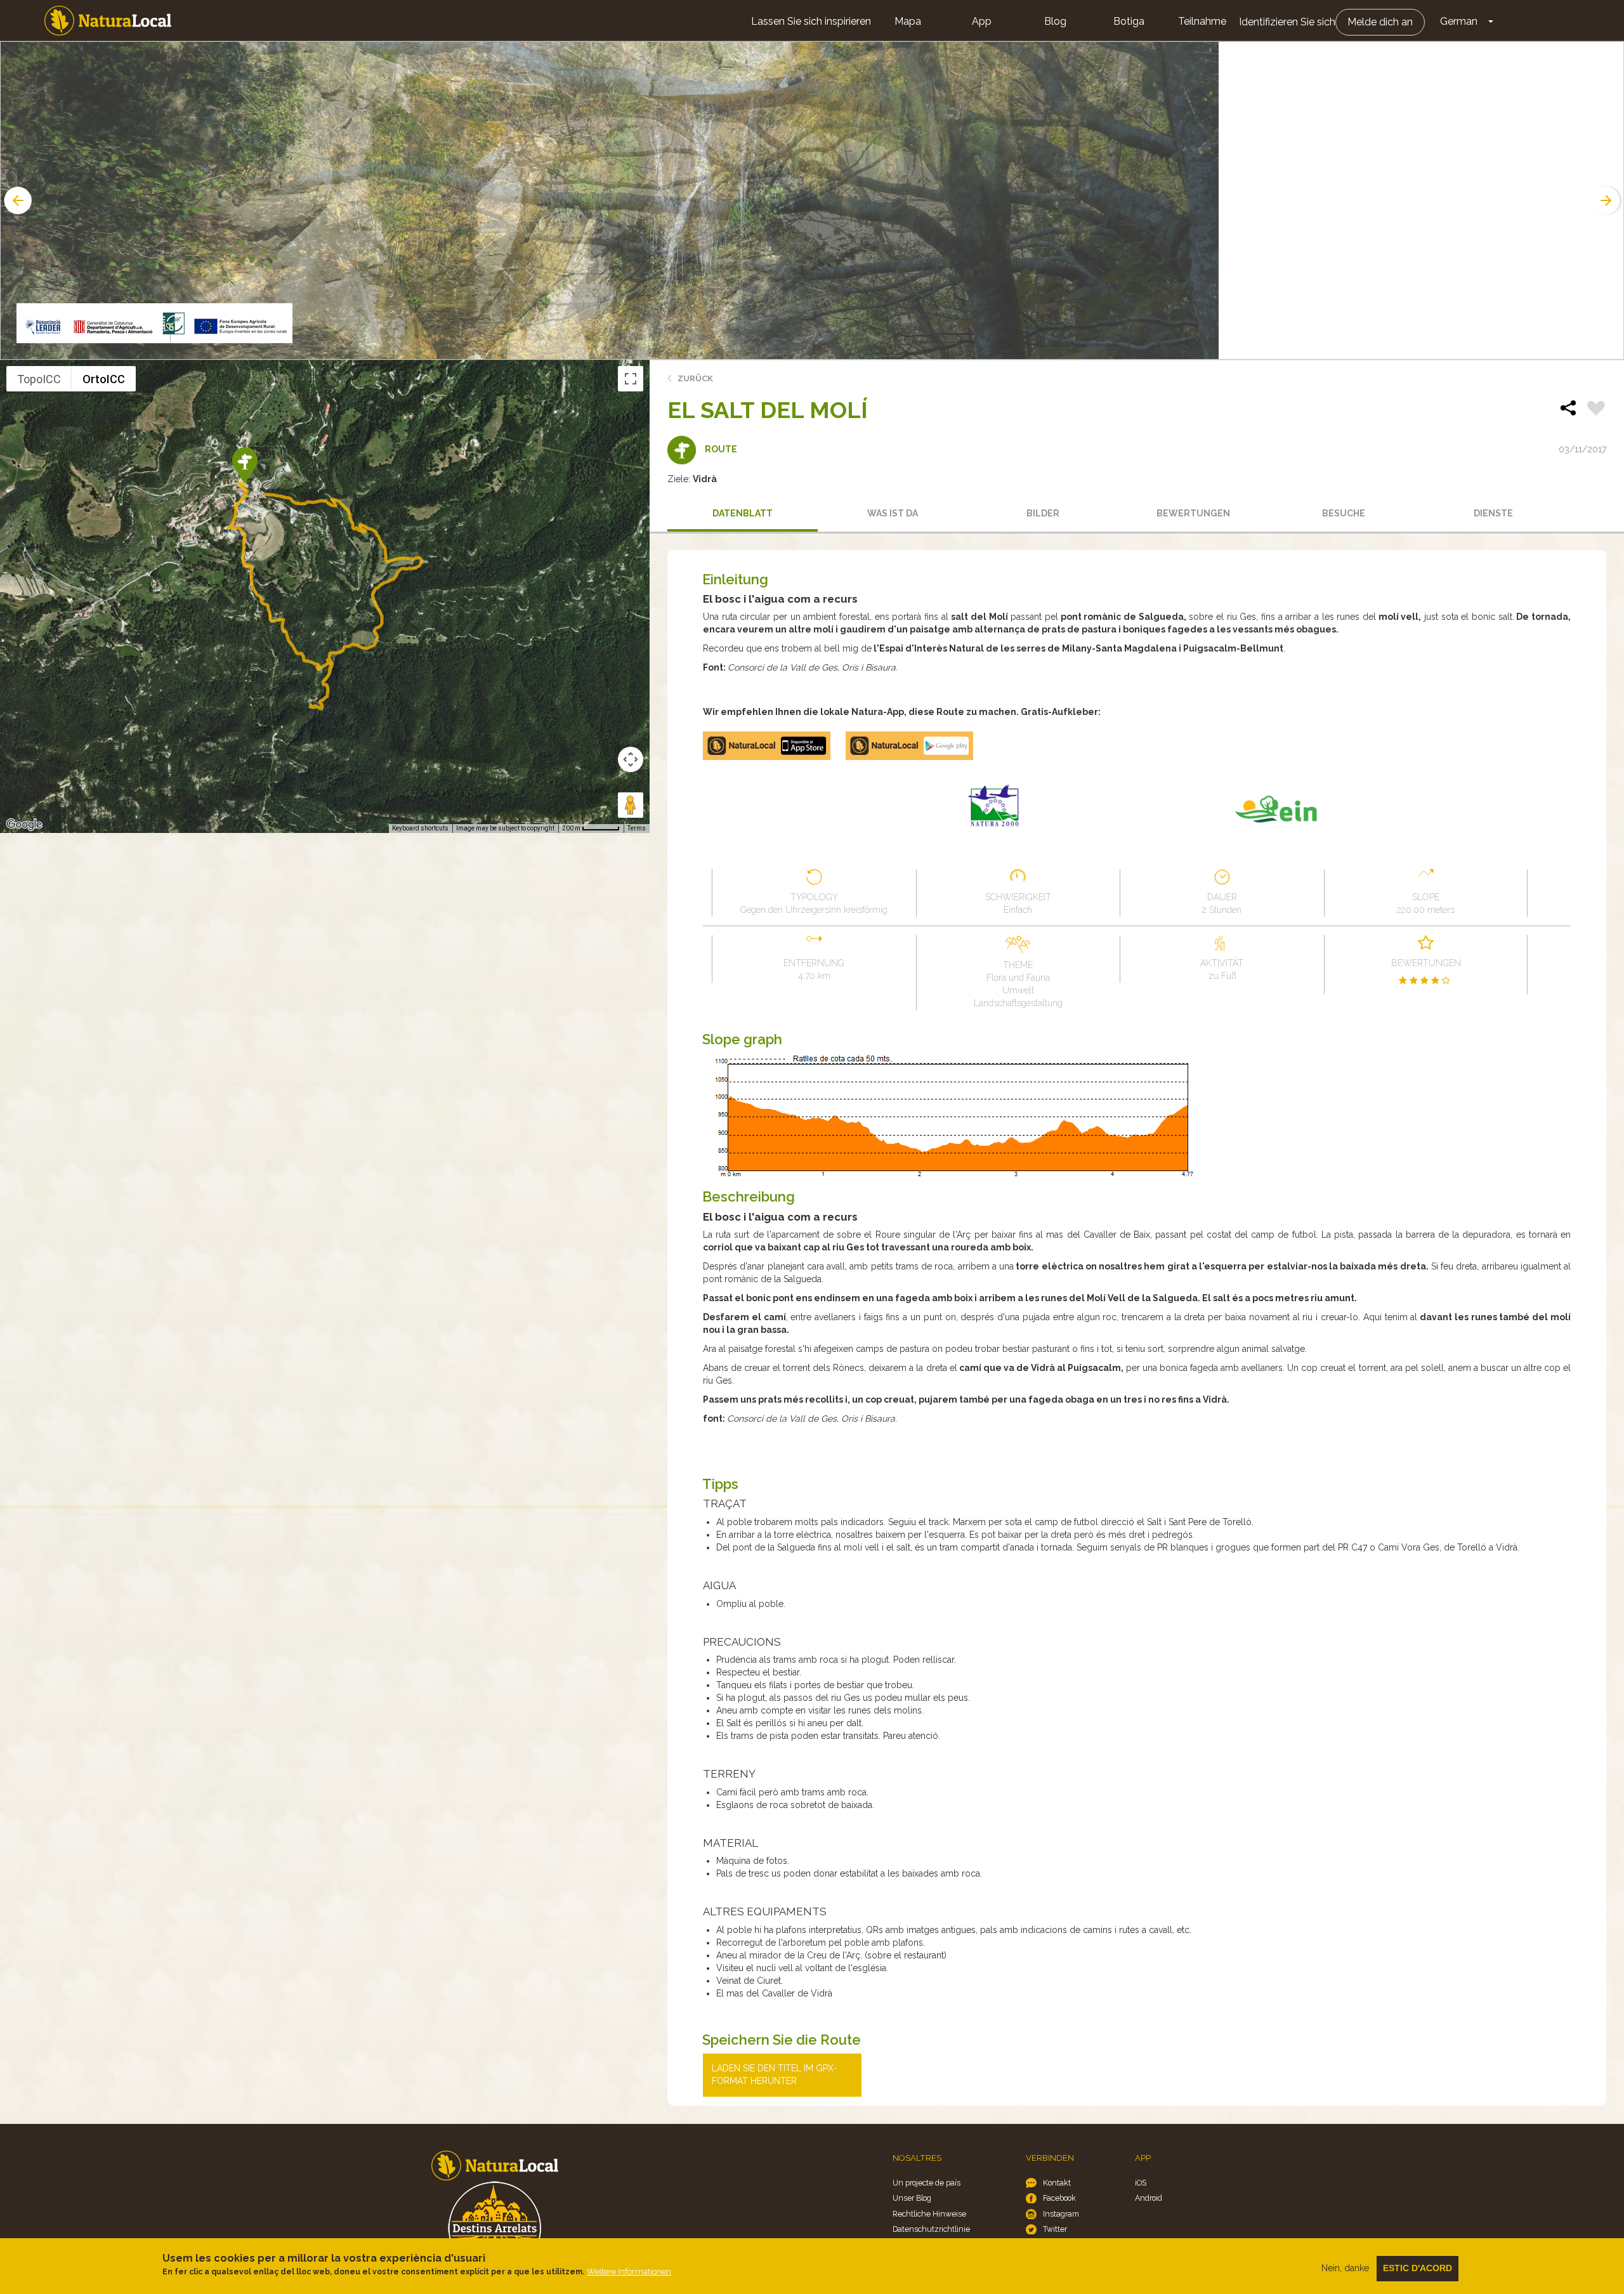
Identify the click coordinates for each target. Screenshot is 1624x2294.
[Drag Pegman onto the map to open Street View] (631, 805)
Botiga (1129, 21)
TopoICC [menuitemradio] (39, 379)
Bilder (1043, 513)
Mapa (908, 21)
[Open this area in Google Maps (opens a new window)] (24, 825)
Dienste (1493, 513)
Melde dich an (1380, 22)
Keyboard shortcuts (420, 828)
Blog (1055, 21)
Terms (637, 828)
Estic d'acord (1418, 2268)
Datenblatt (743, 513)
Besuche (1344, 513)
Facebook (1059, 2198)
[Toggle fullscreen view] (631, 379)
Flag (1596, 410)
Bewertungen (1193, 513)
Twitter (1055, 2229)
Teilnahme (1202, 21)
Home (108, 21)
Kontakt (1057, 2183)
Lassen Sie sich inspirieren (811, 21)
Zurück (695, 378)
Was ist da (893, 513)
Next (1608, 200)
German (1459, 21)
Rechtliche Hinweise (929, 2214)
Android (1149, 2198)
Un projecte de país (927, 2183)
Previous (16, 200)
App (982, 21)
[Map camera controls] (631, 759)
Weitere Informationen (629, 2271)
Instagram (1061, 2214)
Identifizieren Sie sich (1287, 22)
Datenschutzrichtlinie (931, 2229)
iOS (1141, 2183)
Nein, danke (1345, 2268)
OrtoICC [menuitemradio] (104, 379)
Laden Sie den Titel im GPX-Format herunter (775, 2074)
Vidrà (705, 479)
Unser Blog (912, 2198)
